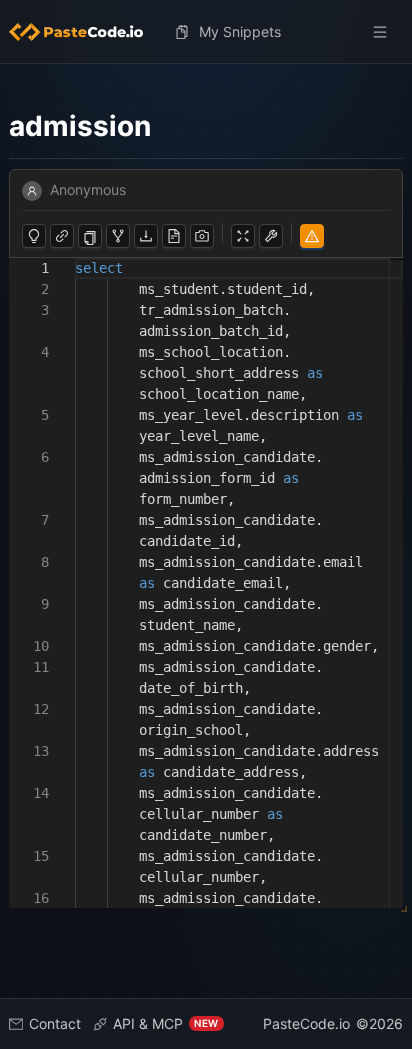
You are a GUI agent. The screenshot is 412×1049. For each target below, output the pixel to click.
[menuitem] (84, 32)
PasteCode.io (306, 1023)
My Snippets (240, 31)
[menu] (206, 32)
